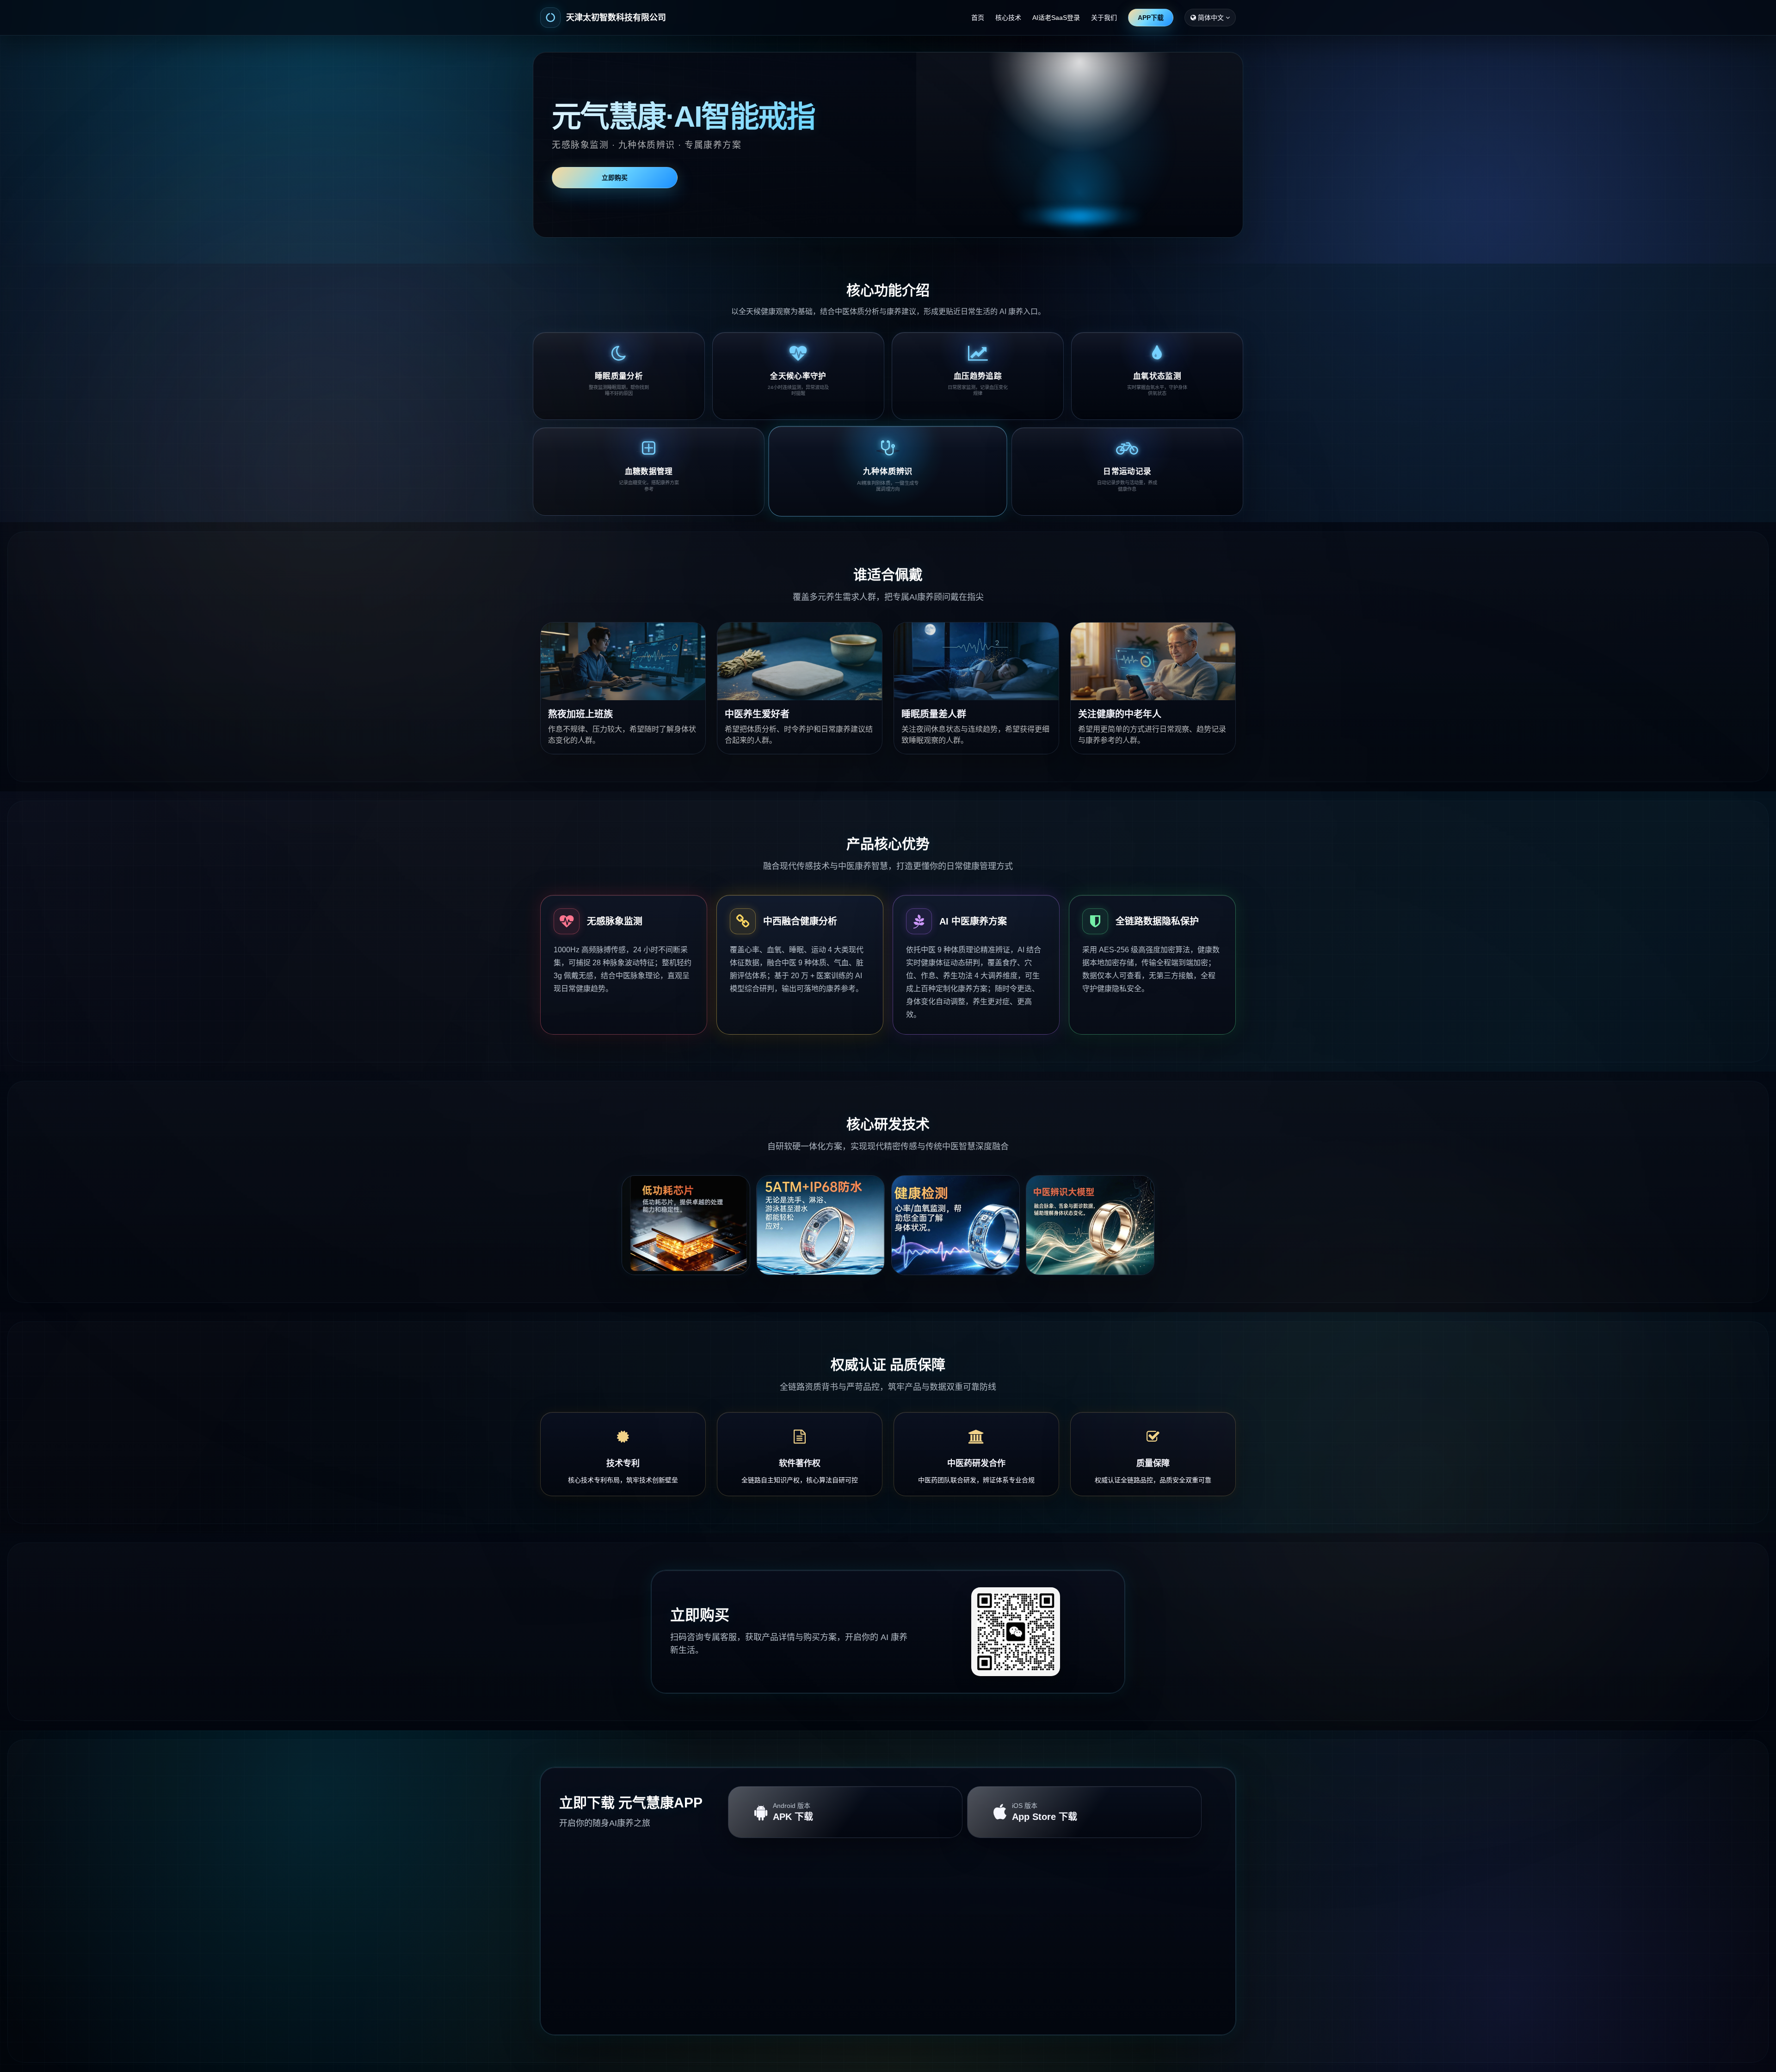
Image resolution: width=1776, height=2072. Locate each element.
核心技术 (1008, 18)
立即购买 (615, 178)
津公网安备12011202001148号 (923, 2026)
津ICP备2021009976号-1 (846, 2026)
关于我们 (1104, 18)
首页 (978, 18)
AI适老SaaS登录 (1056, 18)
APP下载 (1151, 18)
